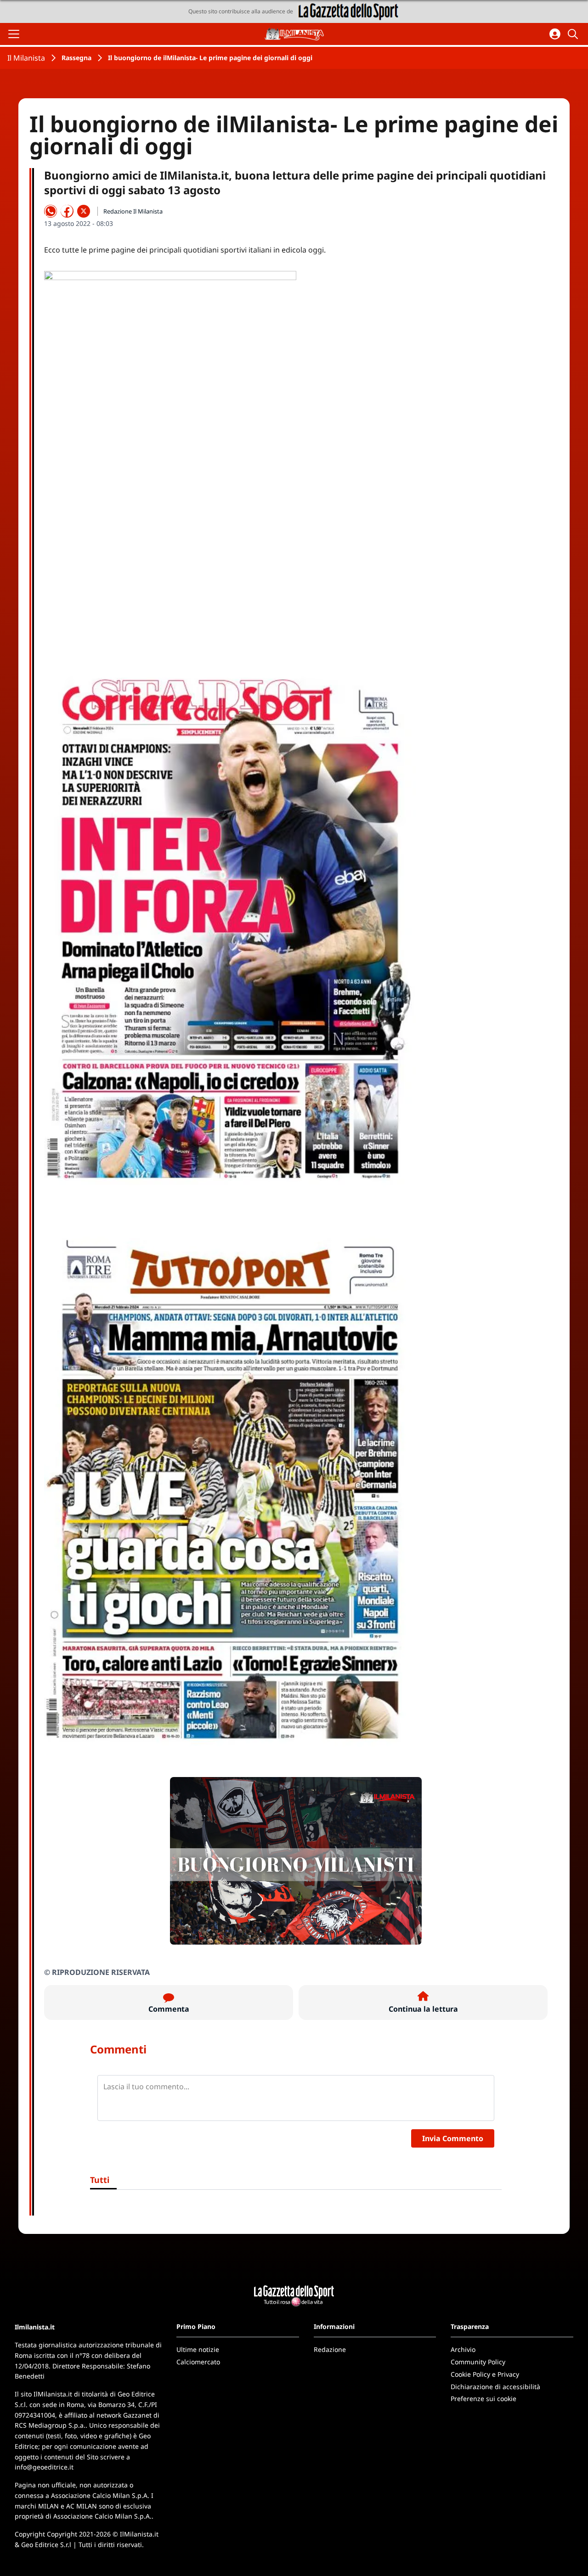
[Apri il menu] (14, 34)
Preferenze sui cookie (483, 2399)
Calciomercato (198, 2362)
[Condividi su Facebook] (67, 211)
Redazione (330, 2349)
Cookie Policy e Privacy (485, 2374)
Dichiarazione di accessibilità (495, 2387)
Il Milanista (26, 58)
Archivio (463, 2349)
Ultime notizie (198, 2349)
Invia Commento (453, 2138)
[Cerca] (574, 34)
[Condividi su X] (84, 211)
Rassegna (76, 58)
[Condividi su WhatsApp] (51, 211)
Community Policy (478, 2362)
